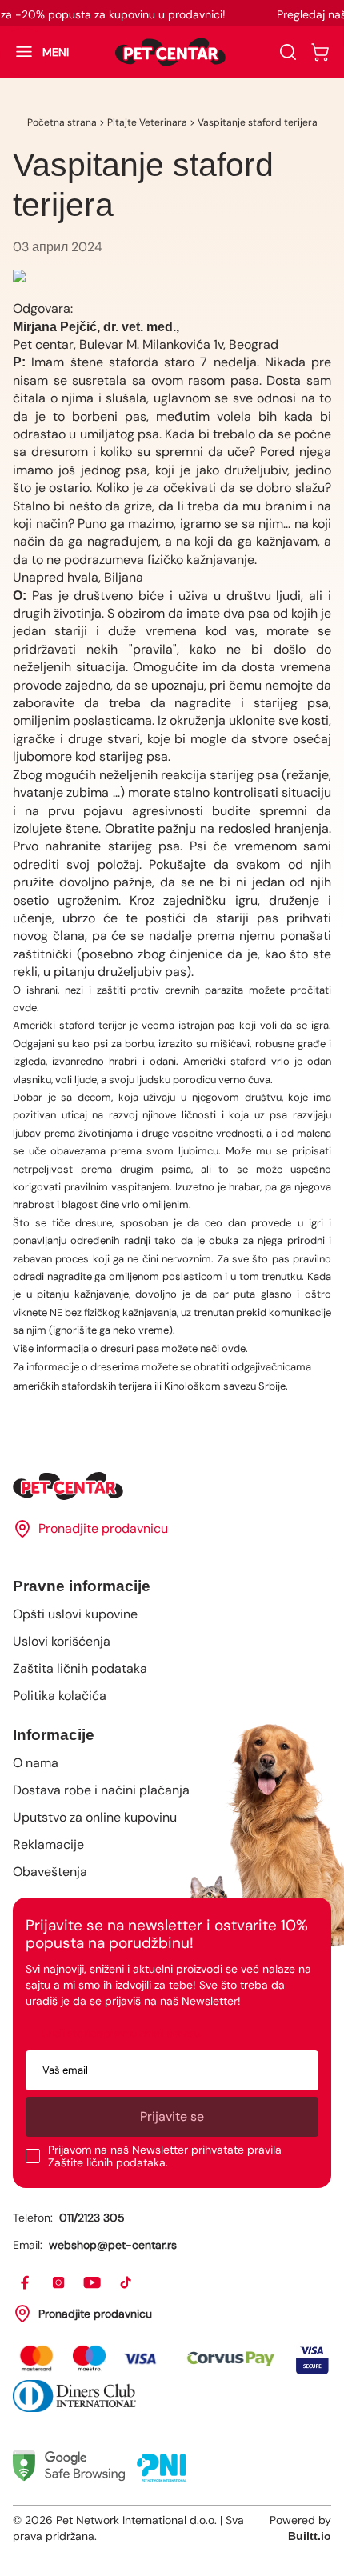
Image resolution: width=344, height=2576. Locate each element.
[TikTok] (126, 2283)
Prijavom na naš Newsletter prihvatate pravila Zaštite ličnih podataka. (165, 2156)
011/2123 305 (92, 2218)
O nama (36, 1763)
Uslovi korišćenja (62, 1641)
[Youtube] (93, 2283)
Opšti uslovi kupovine (75, 1614)
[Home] (172, 1486)
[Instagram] (59, 2283)
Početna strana (62, 122)
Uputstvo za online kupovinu (95, 1817)
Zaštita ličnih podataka (80, 1668)
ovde (25, 1008)
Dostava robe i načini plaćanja (101, 1790)
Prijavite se (172, 2116)
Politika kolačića (60, 1696)
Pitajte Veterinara (147, 122)
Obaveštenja (50, 1872)
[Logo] (170, 52)
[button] (34, 52)
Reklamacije (48, 1844)
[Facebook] (26, 2283)
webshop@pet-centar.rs (113, 2245)
